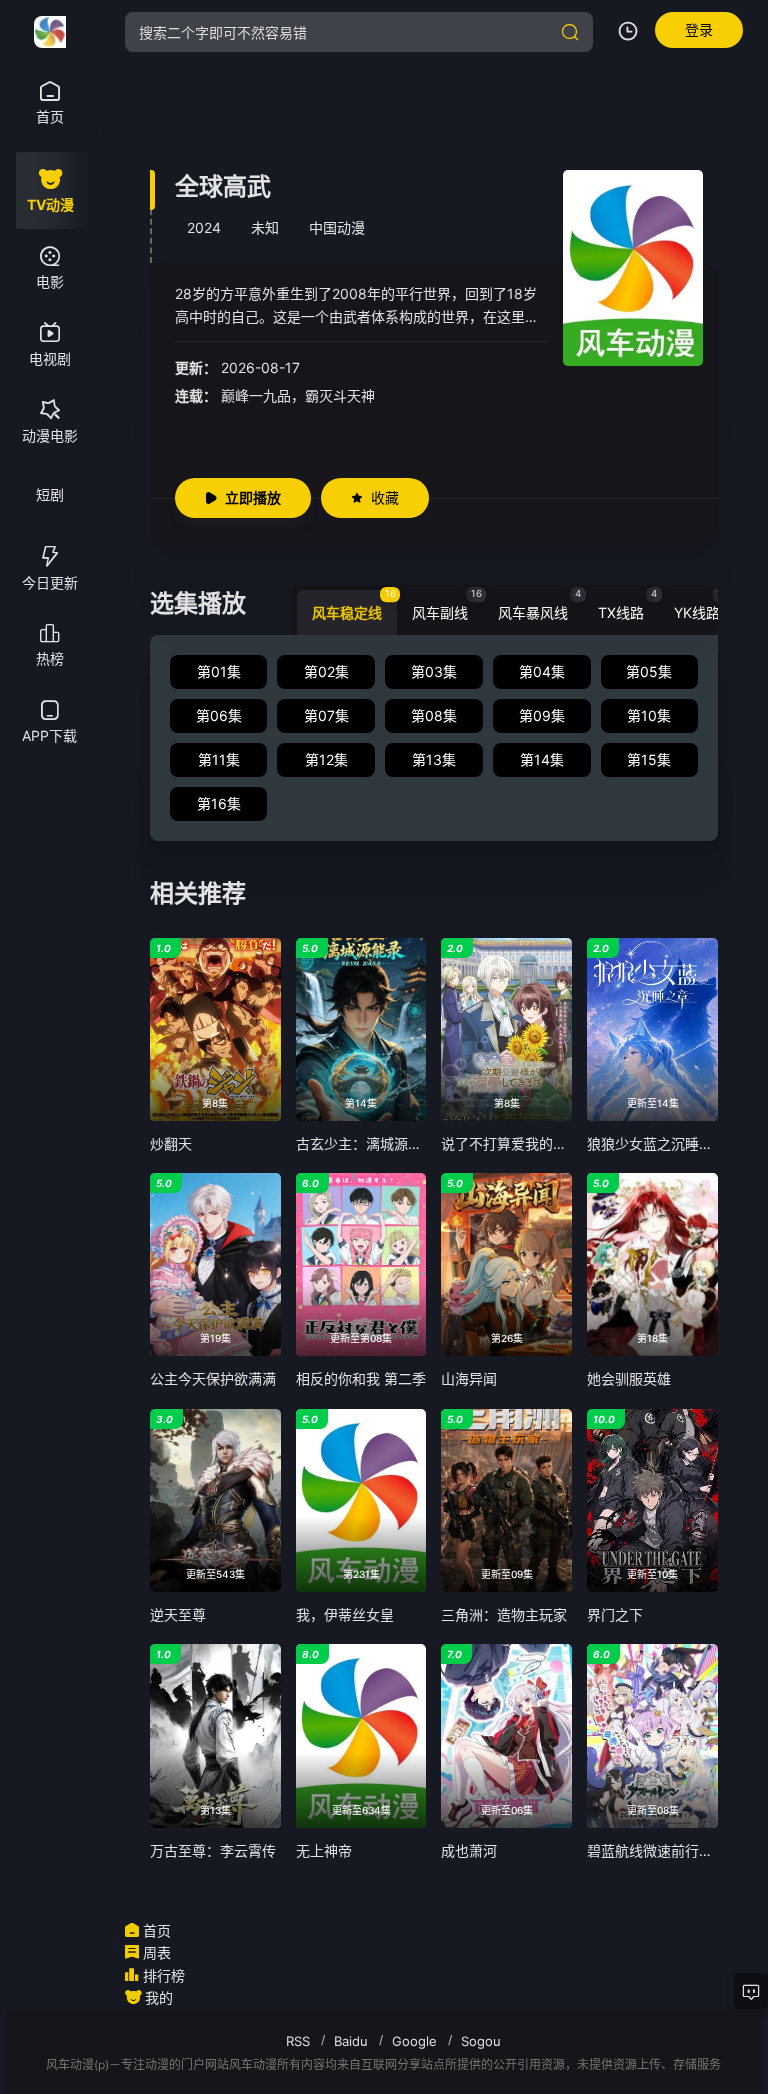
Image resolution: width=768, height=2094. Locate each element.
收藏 (385, 497)
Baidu (351, 2041)
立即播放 (253, 497)
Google (414, 2041)
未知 (265, 227)
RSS (298, 2041)
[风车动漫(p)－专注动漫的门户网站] (50, 32)
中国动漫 (337, 227)
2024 (204, 227)
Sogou (481, 2041)
